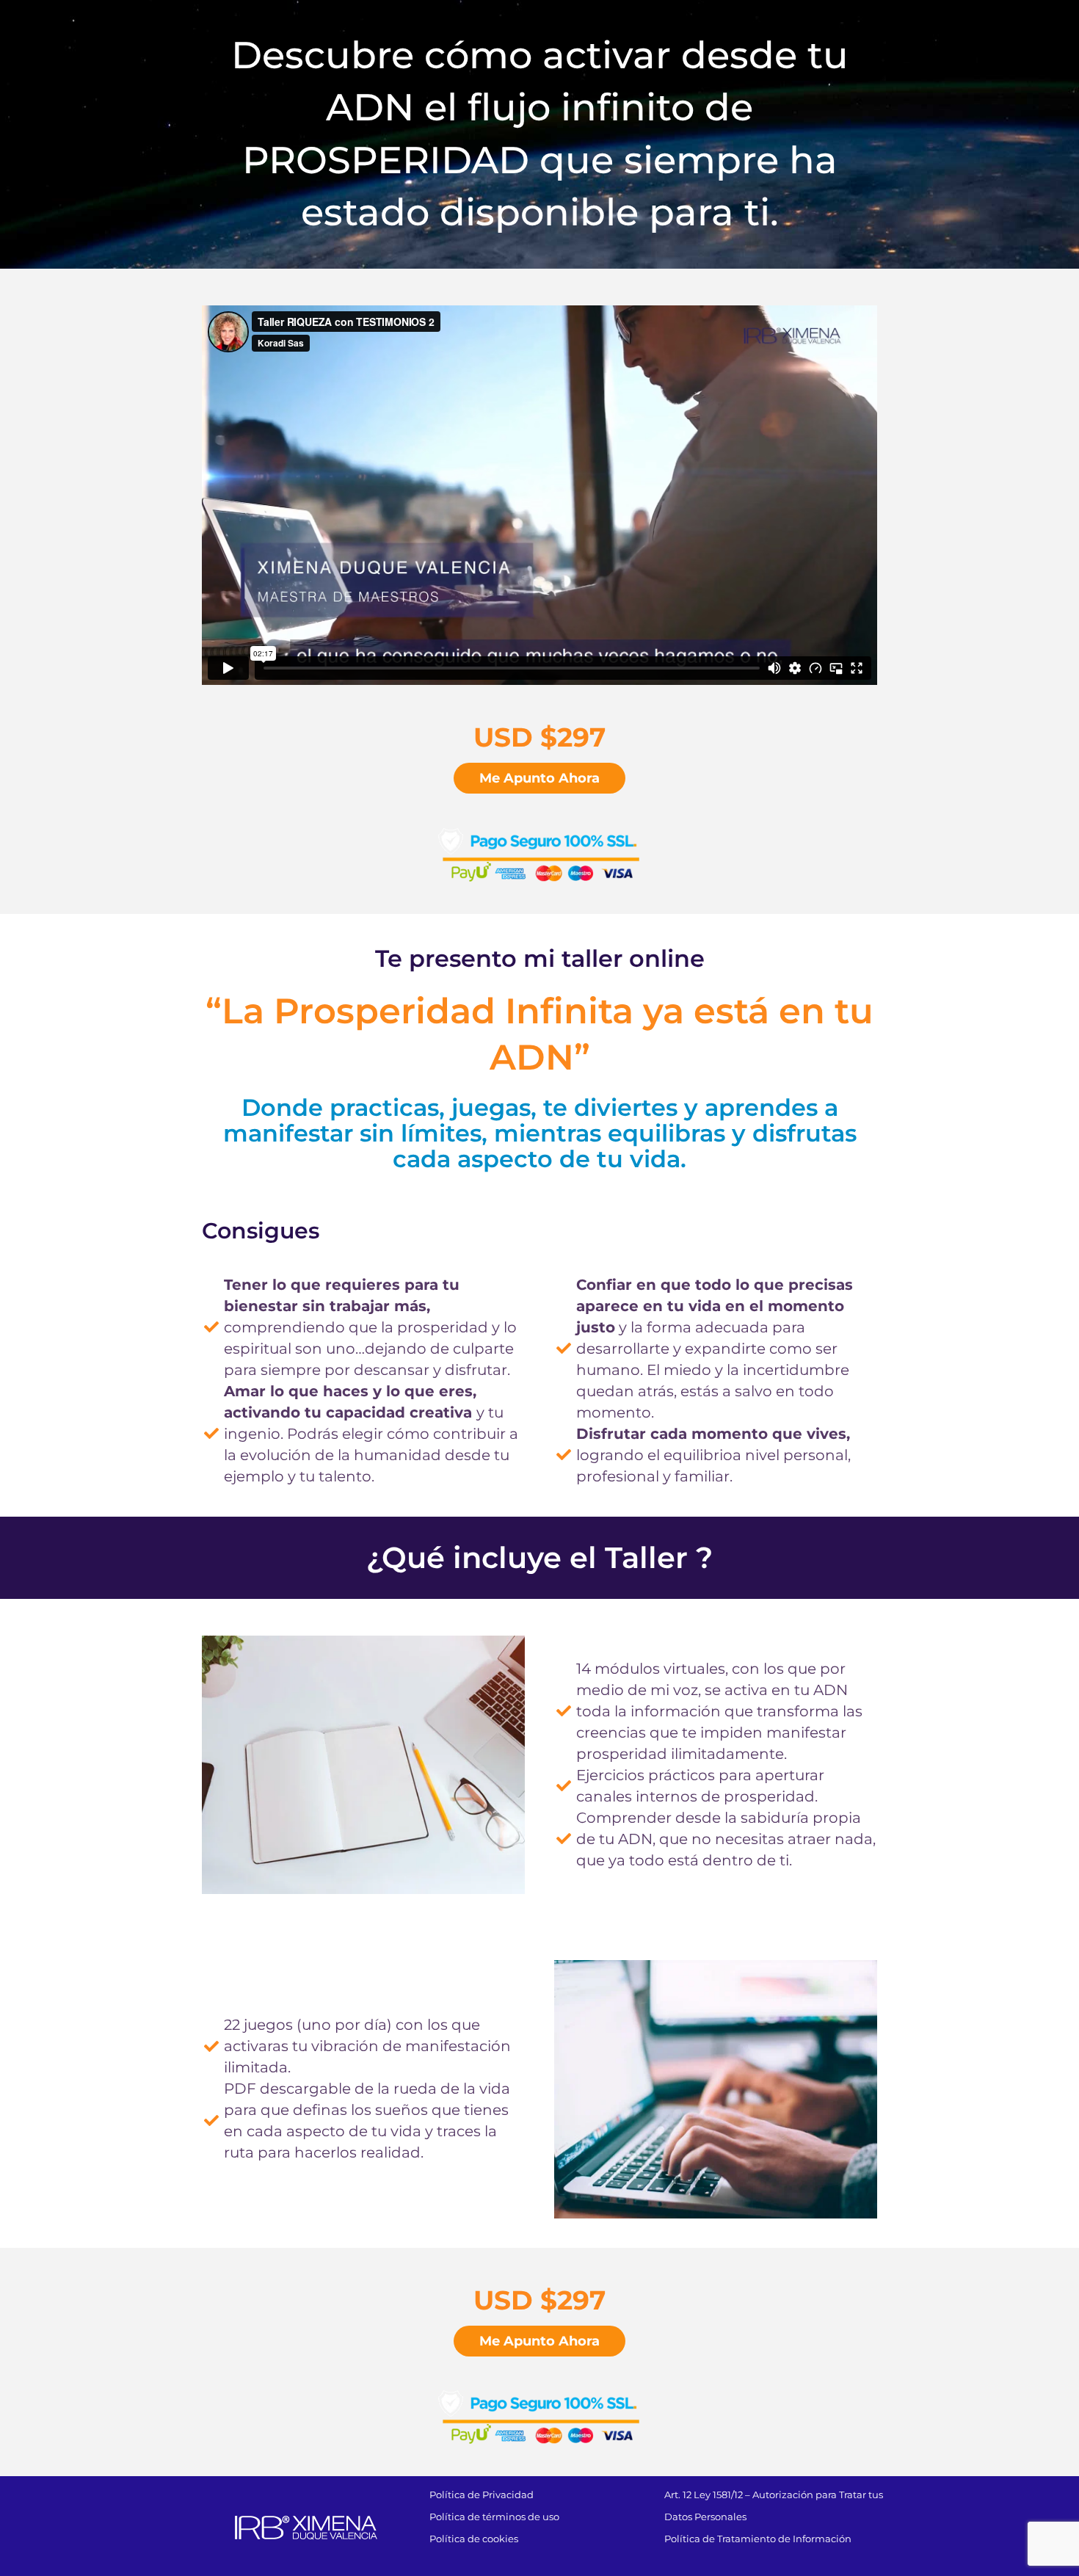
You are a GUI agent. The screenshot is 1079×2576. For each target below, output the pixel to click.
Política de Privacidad (482, 2495)
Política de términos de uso (494, 2517)
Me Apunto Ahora (539, 778)
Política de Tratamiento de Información (758, 2539)
